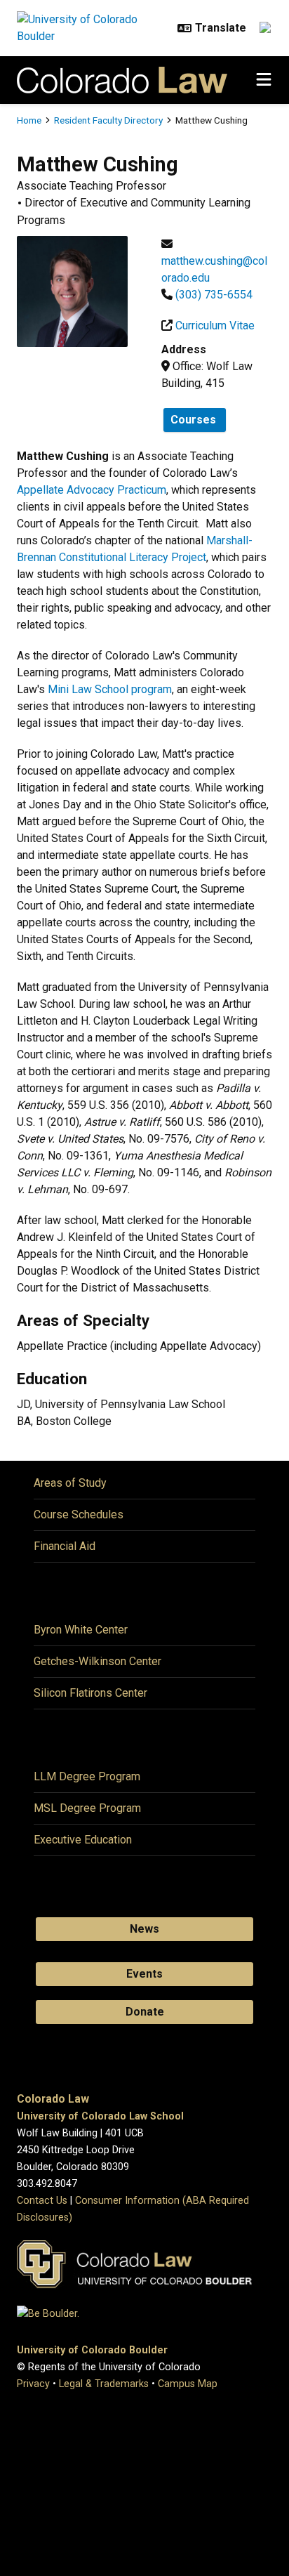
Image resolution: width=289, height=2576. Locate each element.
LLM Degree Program (87, 1776)
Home (29, 120)
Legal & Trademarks (104, 2384)
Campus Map (188, 2384)
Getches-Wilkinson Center (98, 1661)
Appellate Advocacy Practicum (92, 490)
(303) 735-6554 (214, 295)
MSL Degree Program (87, 1808)
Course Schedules (79, 1514)
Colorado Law (53, 2099)
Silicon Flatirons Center (90, 1693)
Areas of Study (70, 1483)
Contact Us (42, 2201)
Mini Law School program (110, 689)
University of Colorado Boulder (92, 2350)
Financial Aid (65, 1546)
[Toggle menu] (264, 80)
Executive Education (83, 1840)
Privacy (33, 2384)
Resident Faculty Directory (108, 120)
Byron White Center (81, 1630)
